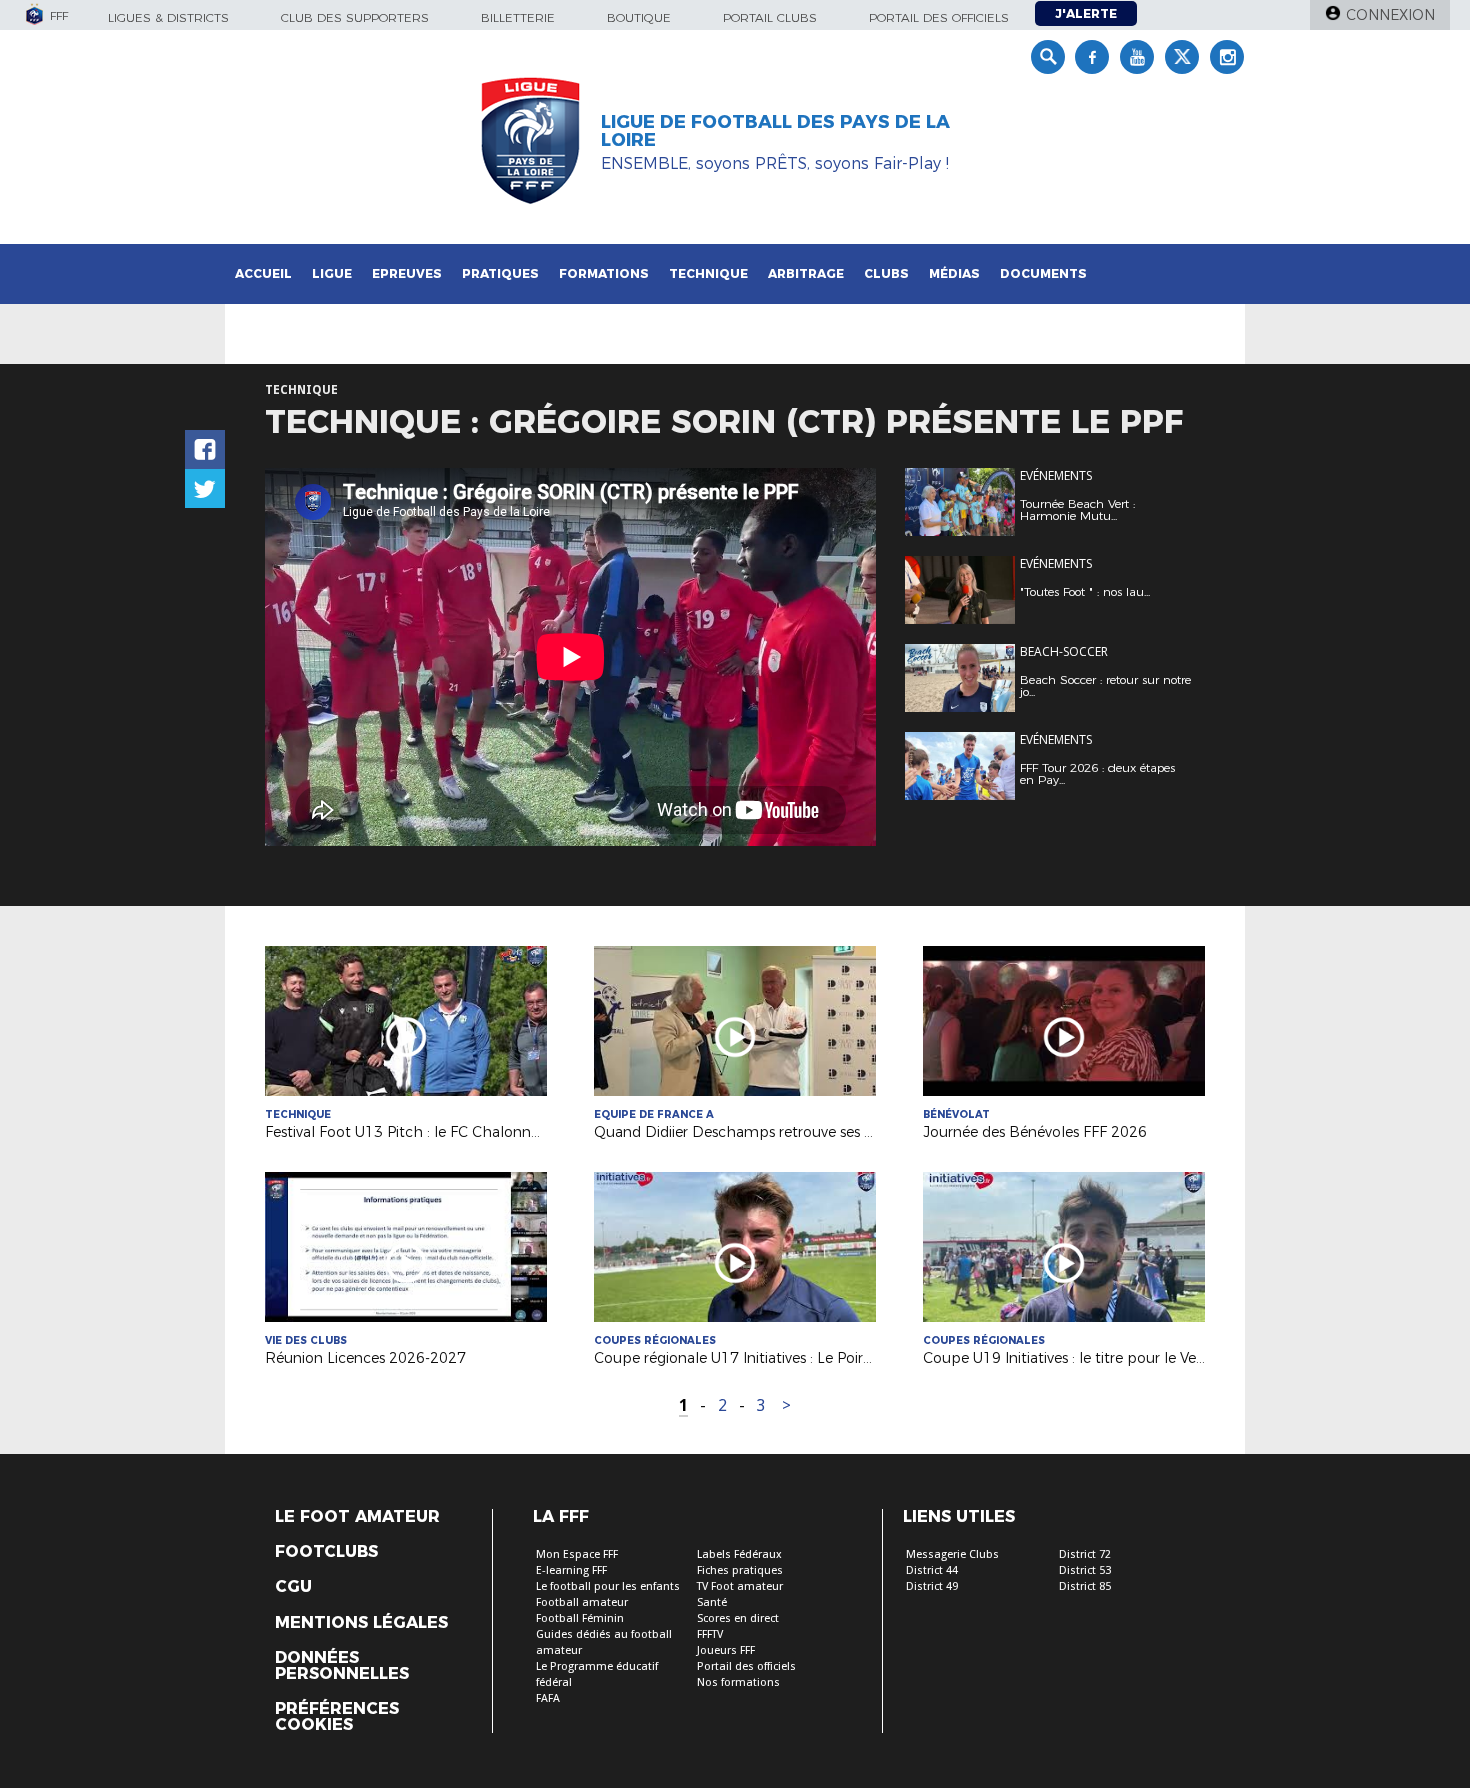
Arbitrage (806, 273)
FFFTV (710, 1634)
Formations (604, 273)
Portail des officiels (939, 17)
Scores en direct (738, 1618)
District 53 (1085, 1570)
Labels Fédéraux (739, 1554)
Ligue (332, 273)
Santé (712, 1602)
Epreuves (407, 273)
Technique (708, 273)
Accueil (263, 273)
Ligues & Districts (168, 17)
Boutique (639, 17)
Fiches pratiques (740, 1570)
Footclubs (326, 1552)
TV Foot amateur (740, 1586)
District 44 (932, 1570)
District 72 (1085, 1554)
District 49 (932, 1586)
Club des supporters (355, 17)
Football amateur (582, 1602)
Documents (1043, 273)
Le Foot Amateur (357, 1517)
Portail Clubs (770, 17)
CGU (293, 1587)
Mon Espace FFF (577, 1554)
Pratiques (500, 273)
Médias (954, 273)
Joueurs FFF (726, 1650)
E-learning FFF (571, 1570)
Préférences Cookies (337, 1717)
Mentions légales (361, 1623)
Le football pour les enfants (608, 1586)
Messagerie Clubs (952, 1554)
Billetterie (518, 17)
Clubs (886, 273)
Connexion (1390, 15)
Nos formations (738, 1682)
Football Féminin (580, 1618)
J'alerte (1086, 13)
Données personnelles (342, 1666)
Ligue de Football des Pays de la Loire (775, 131)
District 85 (1085, 1586)
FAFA (548, 1698)
